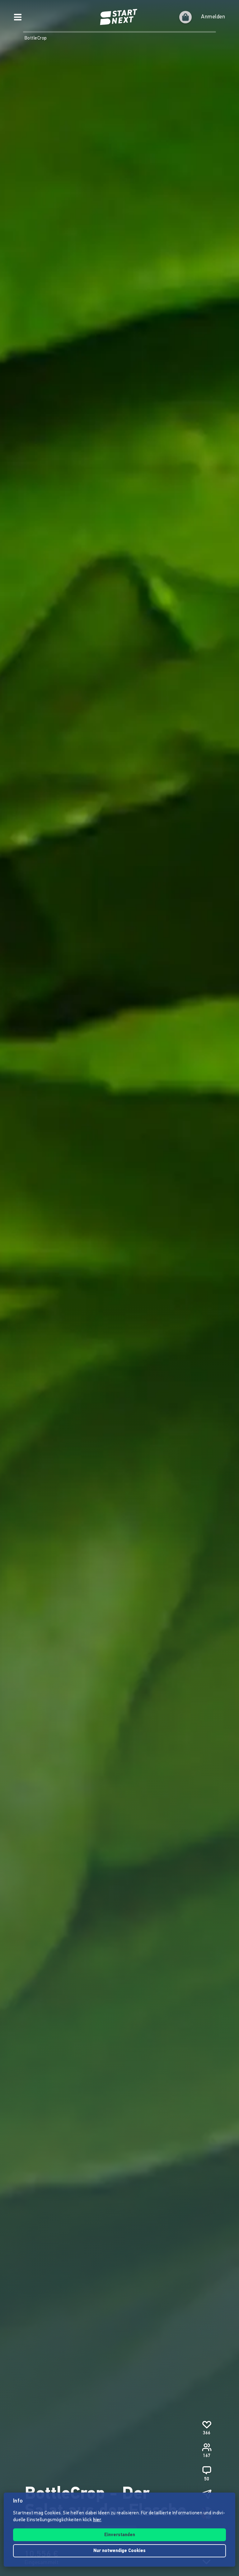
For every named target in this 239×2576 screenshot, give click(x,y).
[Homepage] (119, 17)
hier (97, 2520)
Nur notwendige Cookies (119, 2551)
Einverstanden (120, 2535)
